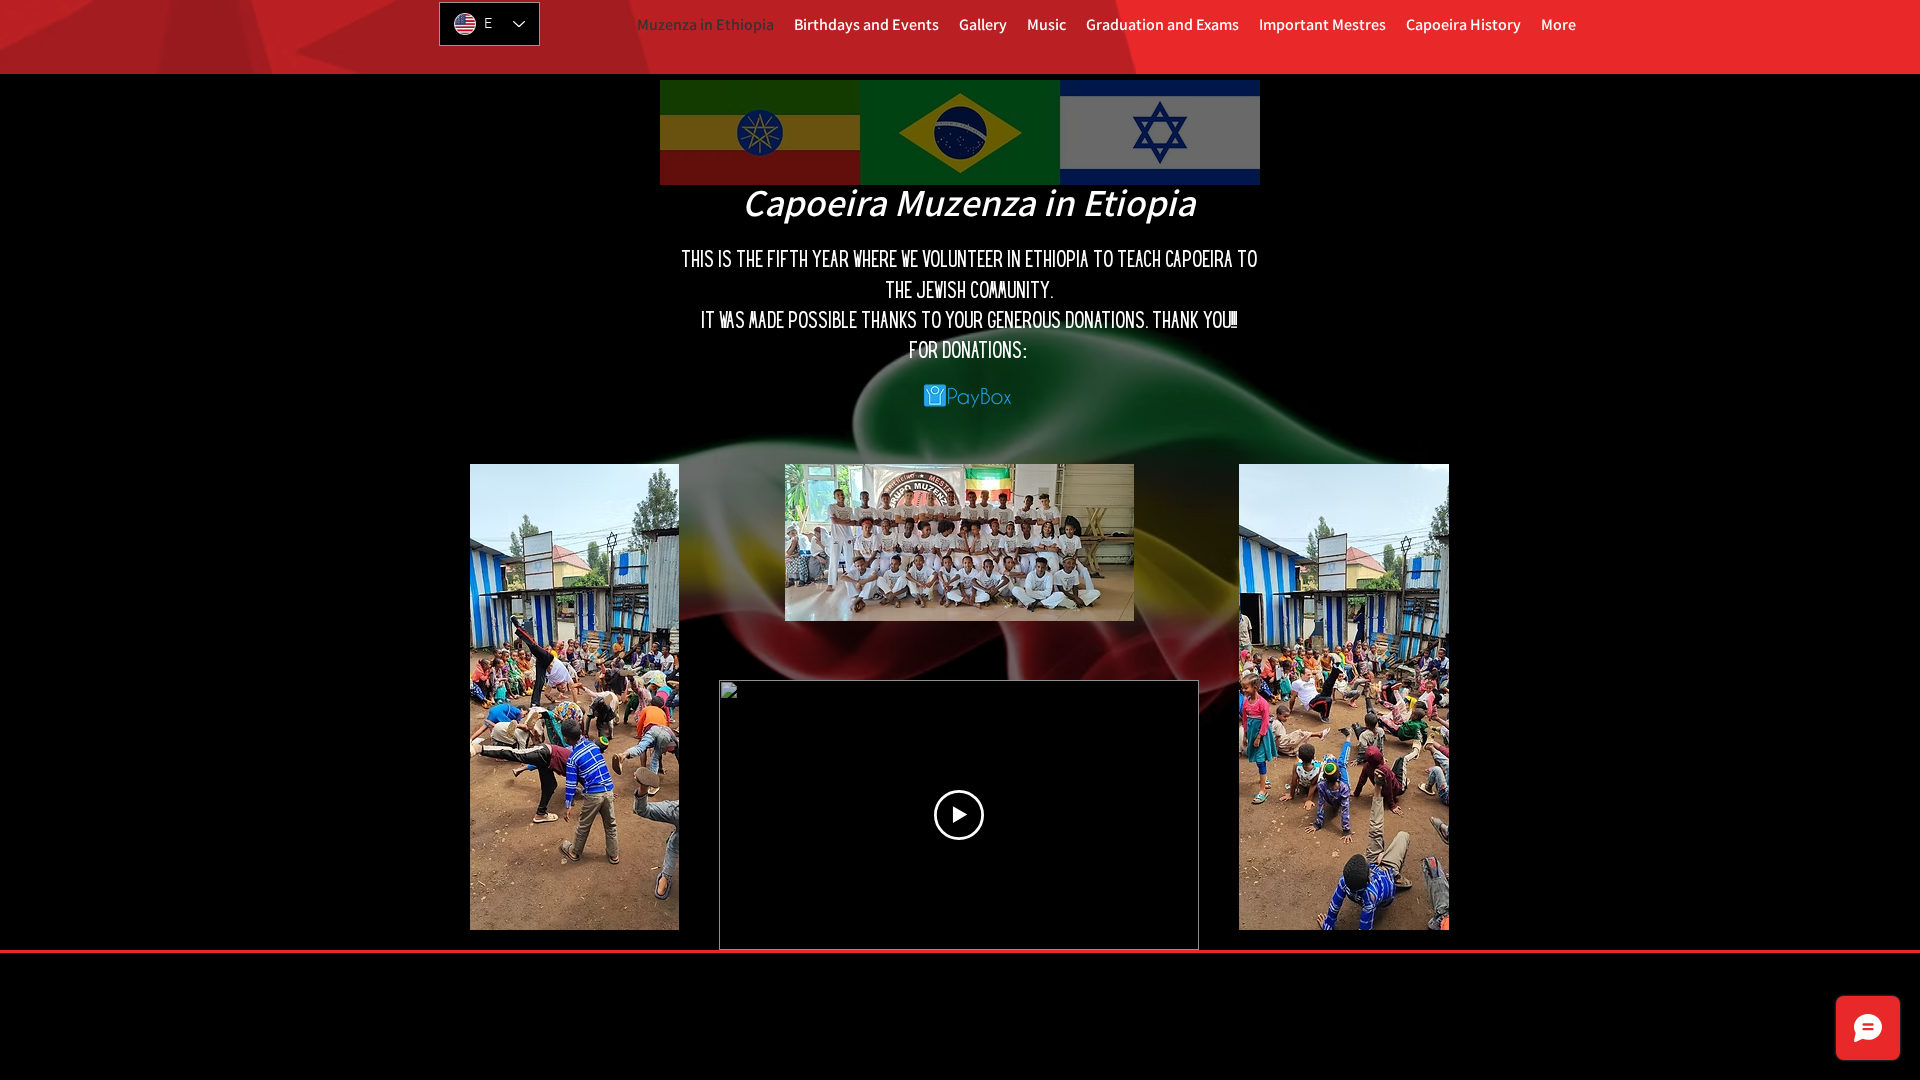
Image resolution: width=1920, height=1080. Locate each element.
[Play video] (959, 815)
